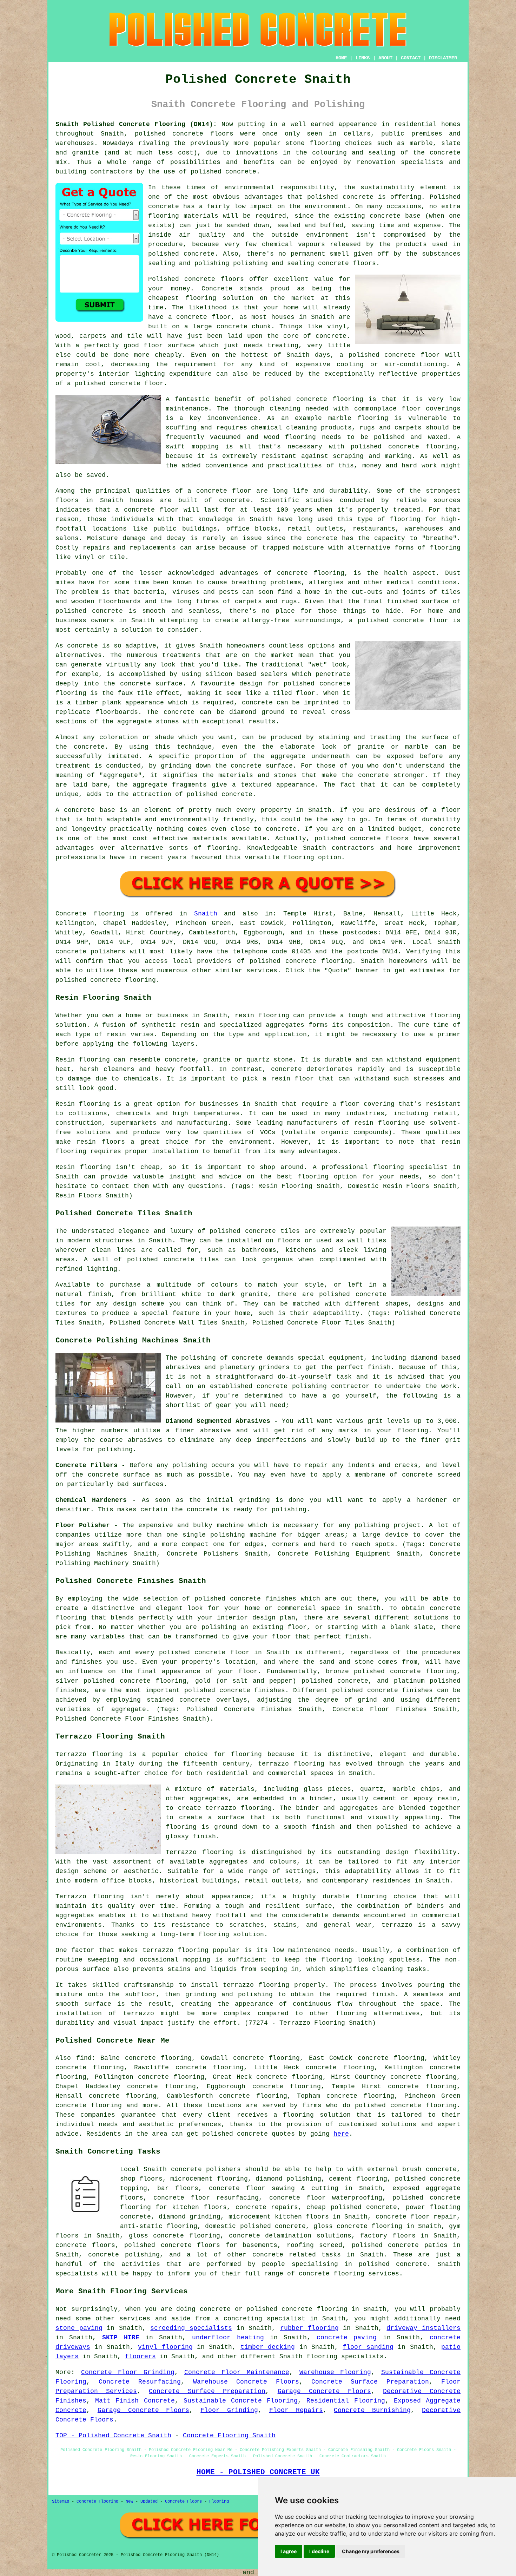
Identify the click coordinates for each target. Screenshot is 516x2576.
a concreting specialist (260, 2319)
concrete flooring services (349, 2274)
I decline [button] (319, 2551)
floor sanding (368, 2347)
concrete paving (347, 2338)
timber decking (268, 2347)
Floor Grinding (229, 2410)
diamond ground (257, 712)
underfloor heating (228, 2338)
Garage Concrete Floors (324, 2391)
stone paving (79, 2328)
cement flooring (358, 2179)
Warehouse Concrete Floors (246, 2382)
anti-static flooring (159, 2226)
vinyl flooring (165, 2347)
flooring (201, 298)
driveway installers (424, 2328)
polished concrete (169, 134)
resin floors (101, 1142)
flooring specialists (345, 2357)
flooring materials (183, 216)
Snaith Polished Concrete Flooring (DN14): (136, 124)
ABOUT (385, 58)
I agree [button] (289, 2551)
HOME (341, 58)
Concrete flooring (90, 914)
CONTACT (411, 58)
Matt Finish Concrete (135, 2401)
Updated (149, 2502)
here (341, 2134)
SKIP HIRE (121, 2338)
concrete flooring (330, 399)
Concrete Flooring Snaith (229, 2436)
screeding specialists (191, 2328)
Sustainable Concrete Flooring (241, 2401)
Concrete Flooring (97, 2502)
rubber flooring (309, 2328)
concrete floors (85, 2245)
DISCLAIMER (443, 58)
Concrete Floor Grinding (128, 2372)
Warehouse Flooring (335, 2372)
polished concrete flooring (297, 2309)
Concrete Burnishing (372, 2410)
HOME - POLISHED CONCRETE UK (258, 2472)
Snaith (206, 914)
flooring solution (317, 2115)
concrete (301, 961)
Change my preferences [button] (371, 2551)
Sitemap (61, 2502)
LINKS (363, 58)
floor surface (169, 346)
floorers (140, 2357)
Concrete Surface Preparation (370, 2382)
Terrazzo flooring (89, 1754)
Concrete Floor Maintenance (237, 2372)
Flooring (219, 2502)
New (129, 2502)
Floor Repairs (296, 2410)
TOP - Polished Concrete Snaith (113, 2436)
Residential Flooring (346, 2401)
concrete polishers (90, 952)
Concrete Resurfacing (140, 2382)
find (84, 2058)
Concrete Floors (183, 2502)
